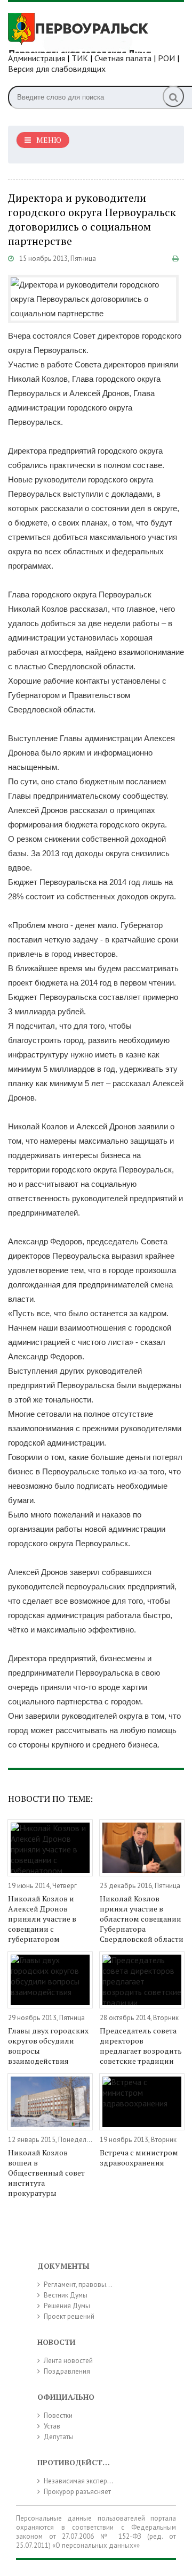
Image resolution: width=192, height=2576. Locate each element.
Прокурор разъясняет (77, 2492)
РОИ (166, 58)
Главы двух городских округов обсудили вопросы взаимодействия (48, 2046)
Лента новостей (68, 2361)
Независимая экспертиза (82, 2481)
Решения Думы (67, 2306)
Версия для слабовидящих (57, 69)
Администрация (37, 58)
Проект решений (69, 2316)
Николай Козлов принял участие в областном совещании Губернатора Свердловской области (142, 1919)
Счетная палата (123, 58)
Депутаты (59, 2437)
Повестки (58, 2415)
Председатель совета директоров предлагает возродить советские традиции (141, 2046)
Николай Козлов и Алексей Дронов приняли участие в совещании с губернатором (42, 1919)
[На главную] (88, 31)
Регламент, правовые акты (85, 2284)
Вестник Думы (66, 2295)
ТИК (80, 58)
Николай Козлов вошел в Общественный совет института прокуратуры (46, 2173)
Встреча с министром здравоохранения (139, 2157)
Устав (52, 2426)
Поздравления (67, 2371)
